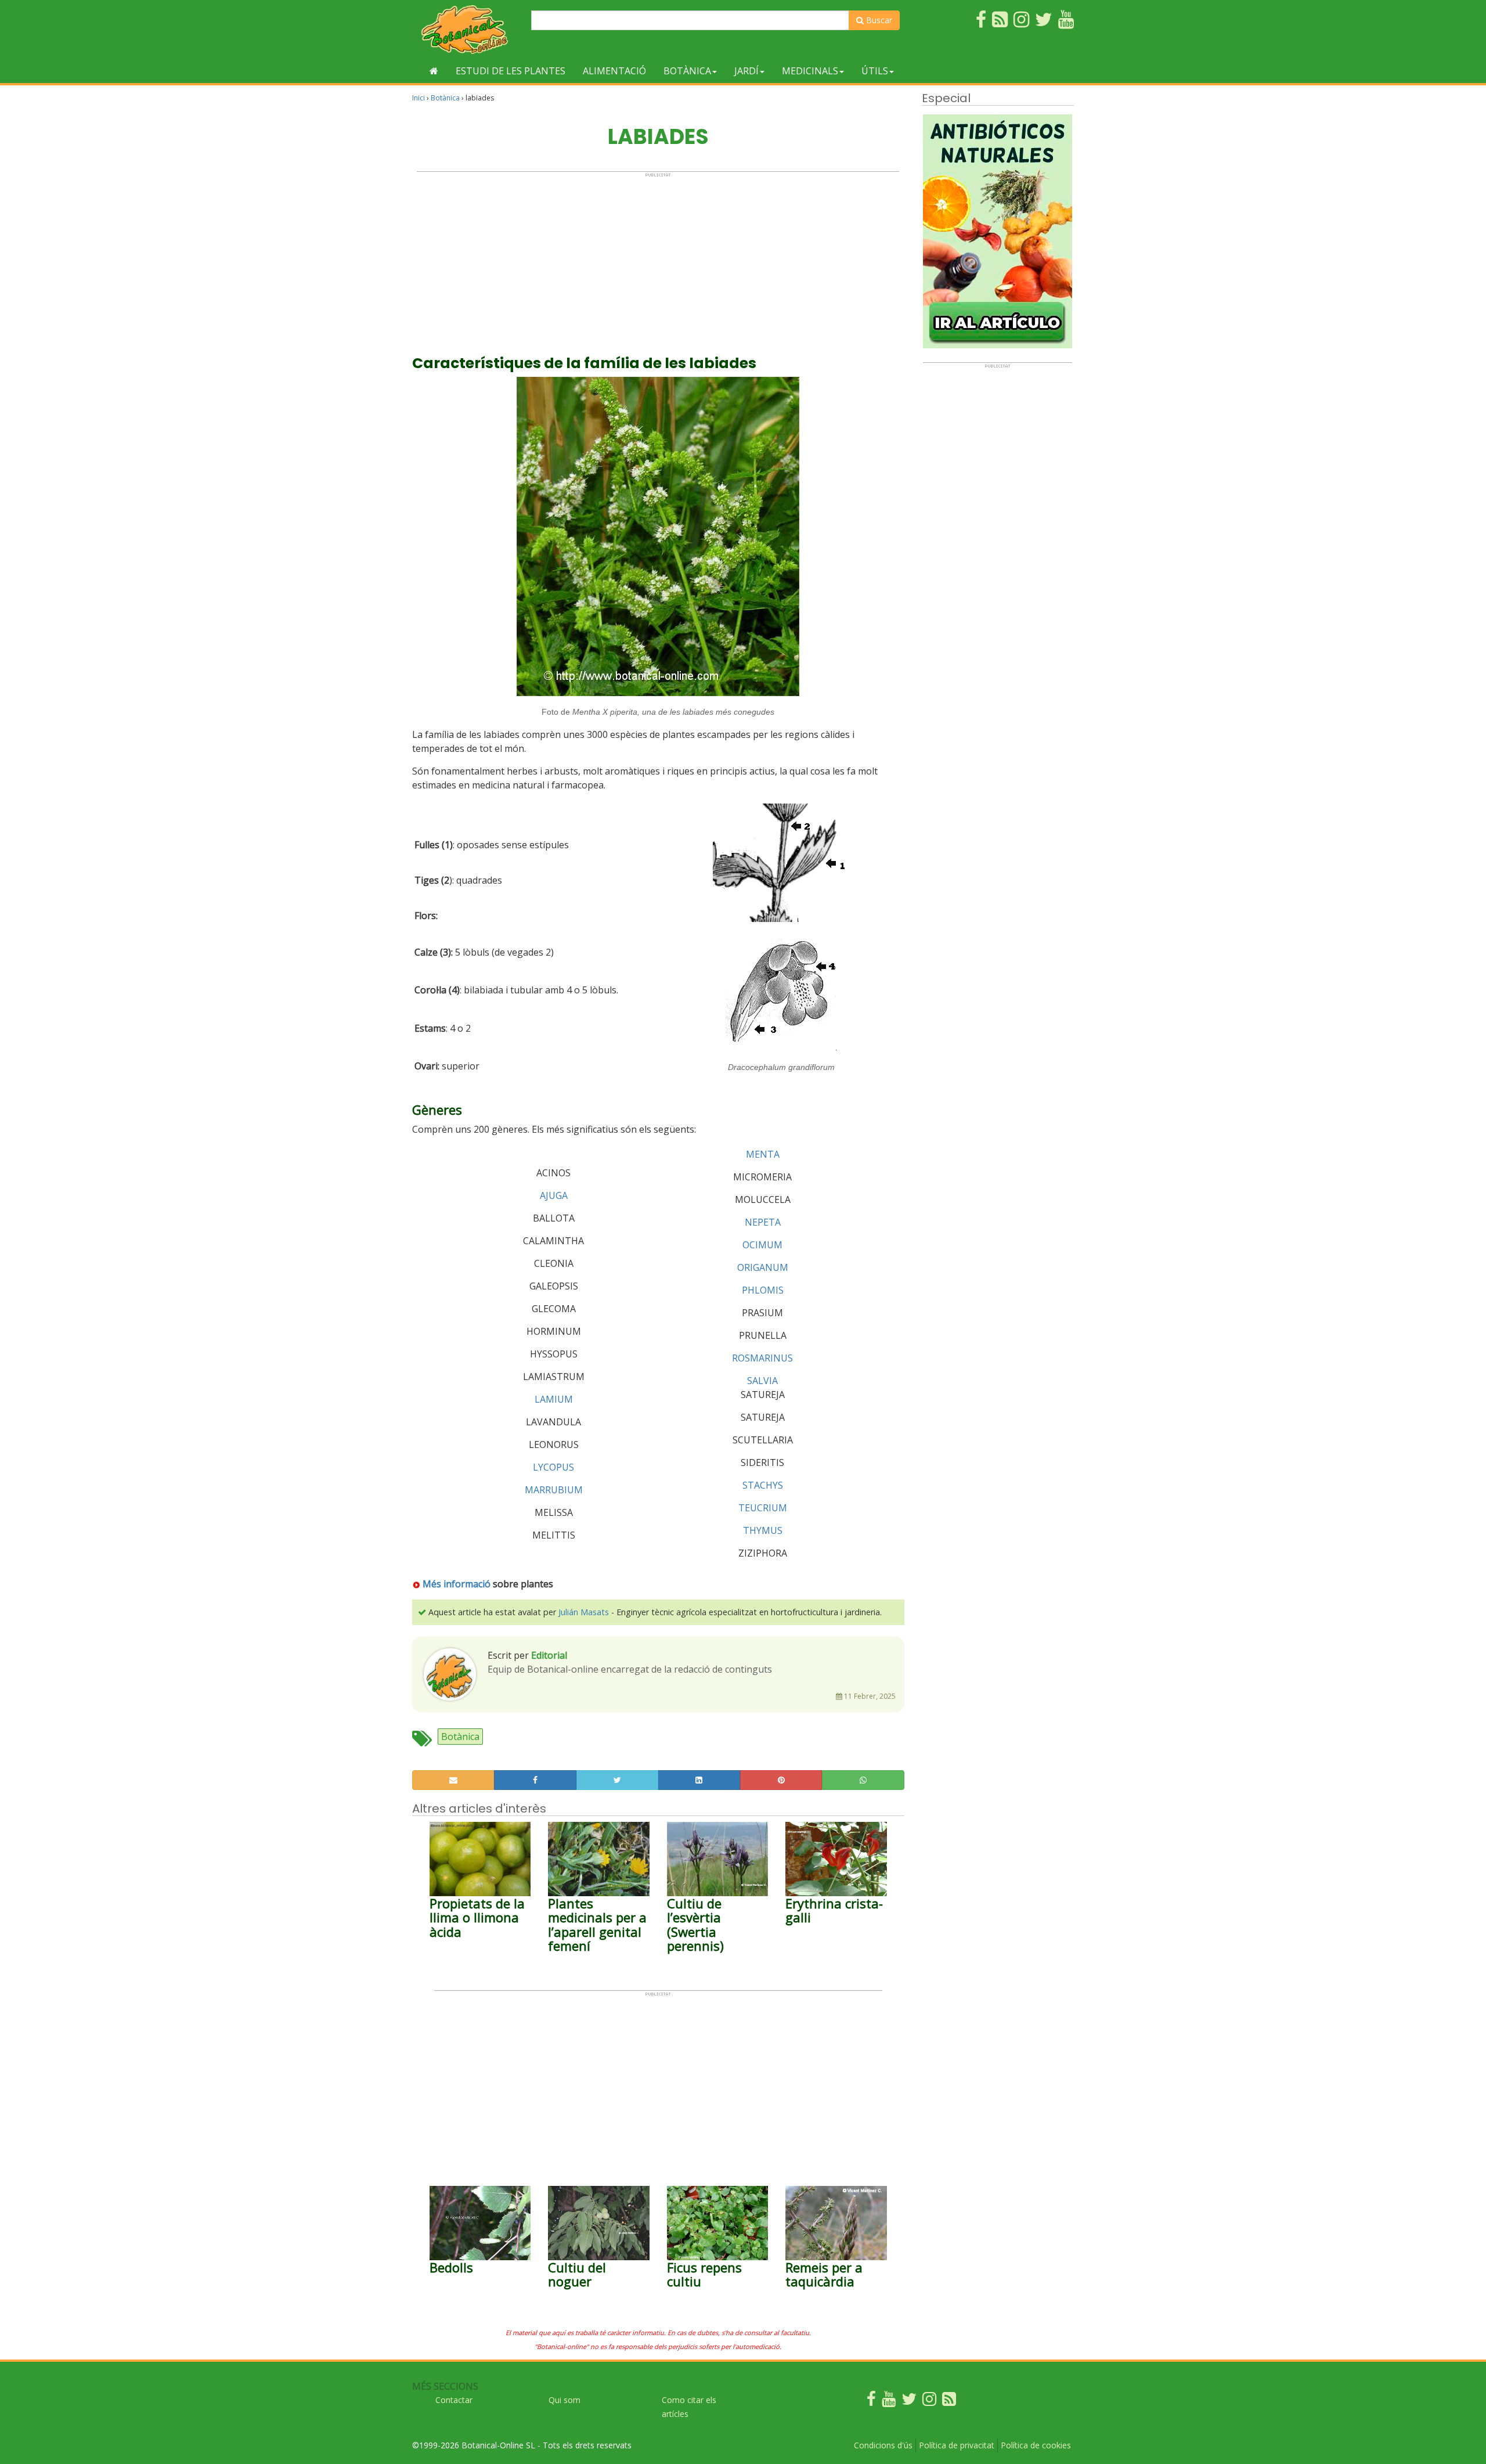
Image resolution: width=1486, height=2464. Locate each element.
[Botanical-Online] (467, 29)
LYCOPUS (553, 1467)
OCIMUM (762, 1245)
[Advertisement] (658, 259)
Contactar (454, 2400)
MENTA (763, 1154)
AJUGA (554, 1195)
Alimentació (614, 71)
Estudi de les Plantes (511, 71)
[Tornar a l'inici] (434, 71)
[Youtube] (889, 2402)
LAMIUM (554, 1399)
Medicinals (810, 71)
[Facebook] (871, 2402)
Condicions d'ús (883, 2445)
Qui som (565, 2400)
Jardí (746, 71)
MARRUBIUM (554, 1490)
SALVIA (762, 1381)
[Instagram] (929, 2402)
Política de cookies (1036, 2445)
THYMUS (763, 1530)
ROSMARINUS (762, 1358)
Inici (419, 98)
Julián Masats (584, 1612)
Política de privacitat (957, 2445)
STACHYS (763, 1485)
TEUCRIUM (763, 1508)
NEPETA (763, 1222)
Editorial (549, 1655)
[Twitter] (909, 2402)
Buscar (878, 20)
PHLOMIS (763, 1290)
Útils (875, 71)
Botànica (687, 71)
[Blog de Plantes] (949, 2402)
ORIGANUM (763, 1267)
